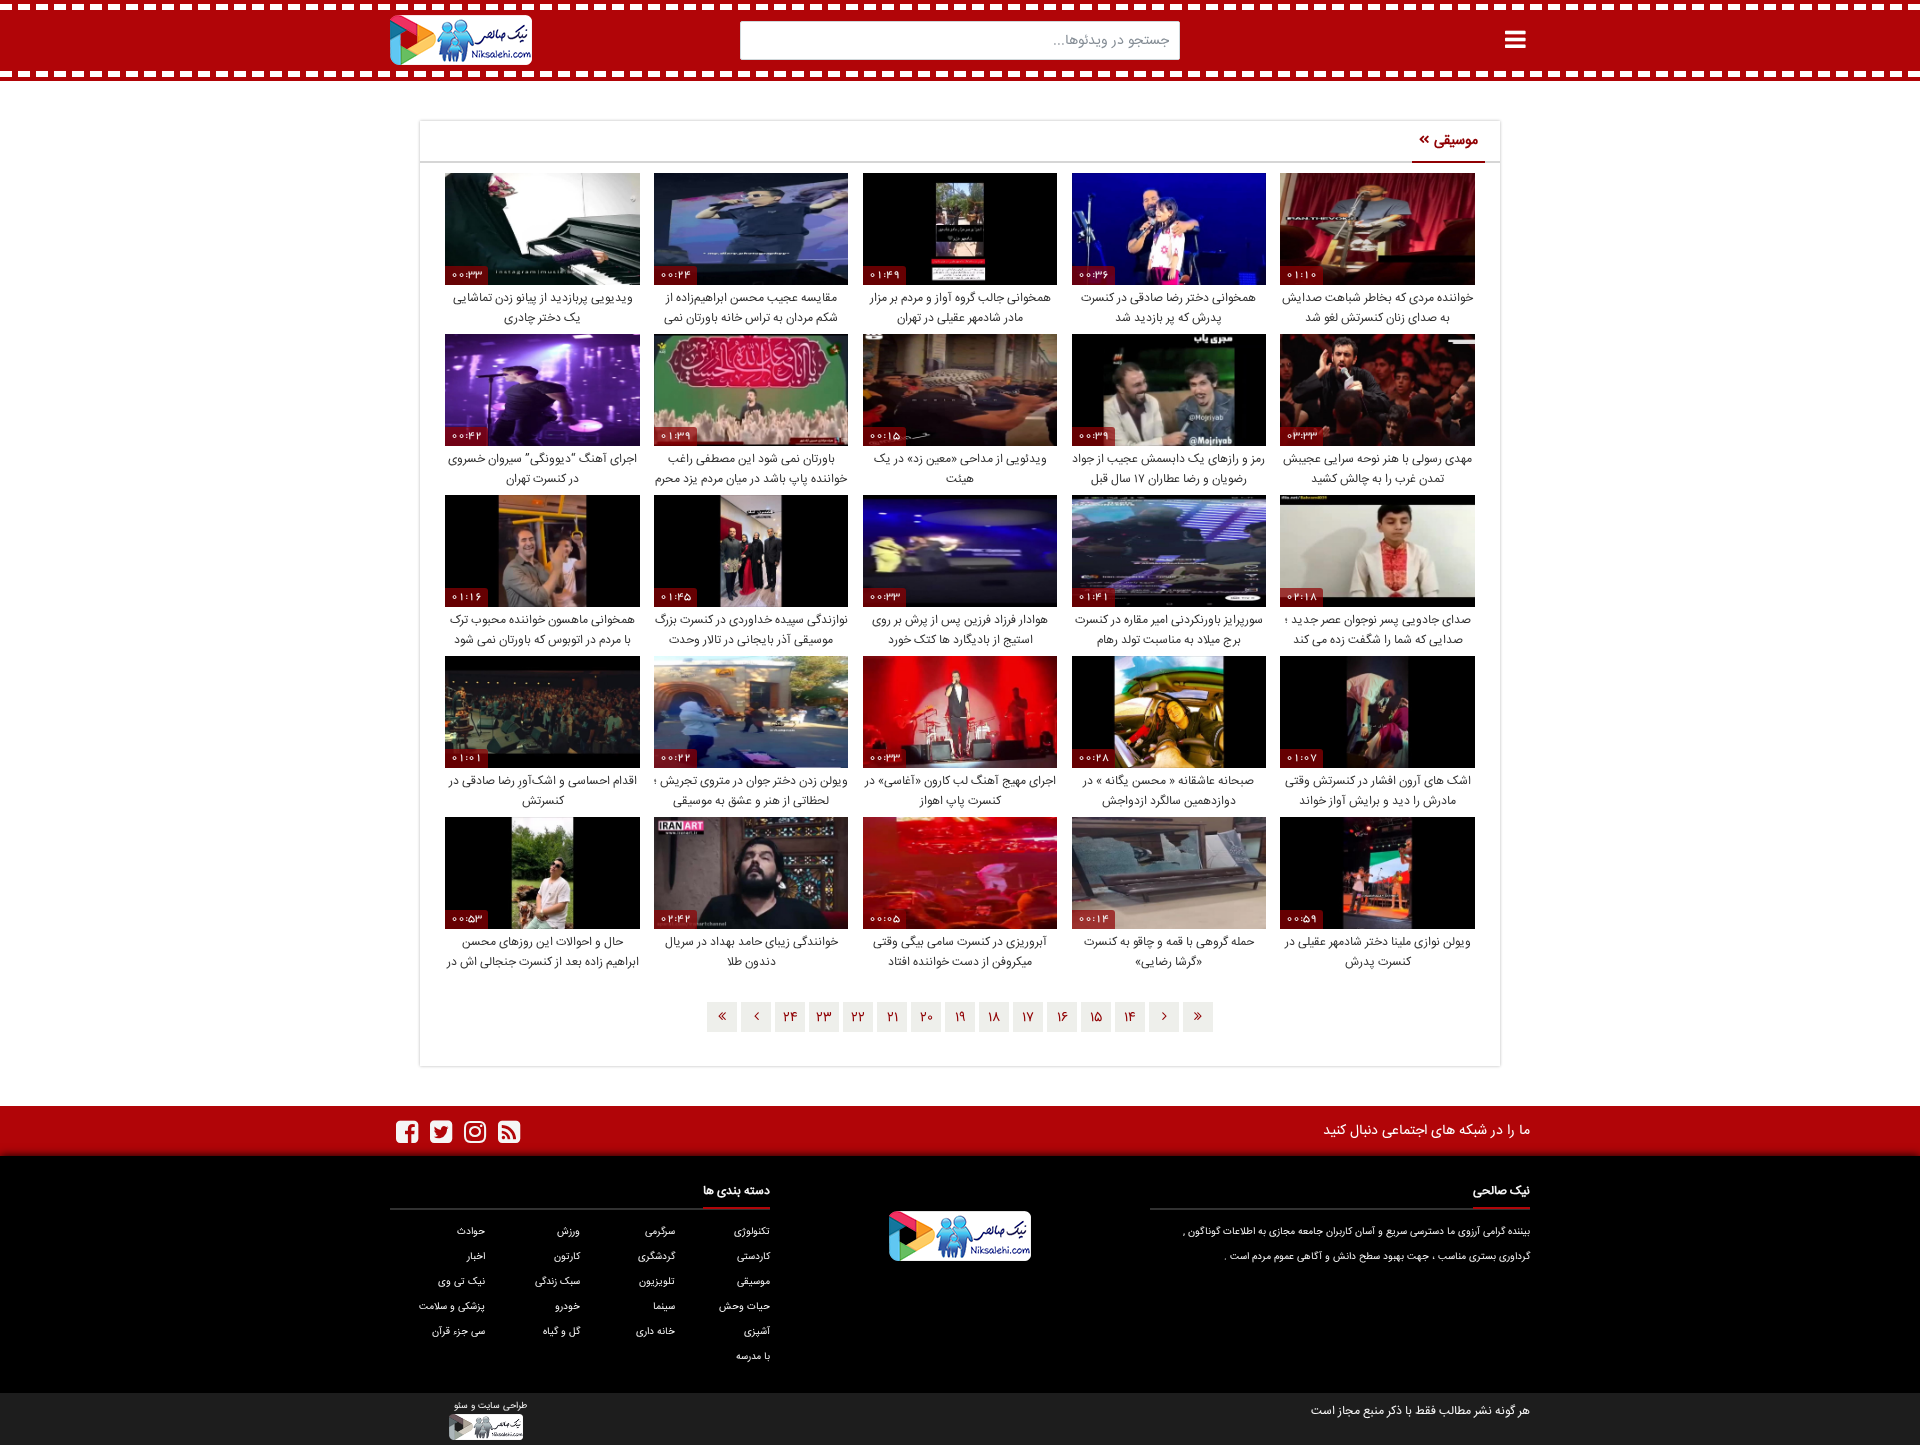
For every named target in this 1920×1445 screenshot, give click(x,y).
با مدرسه (753, 1357)
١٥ (1096, 1018)
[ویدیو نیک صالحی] (461, 40)
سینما (664, 1307)
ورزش (568, 1232)
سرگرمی (660, 1232)
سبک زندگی (557, 1282)
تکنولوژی (752, 1232)
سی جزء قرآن (458, 1332)
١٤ (1130, 1018)
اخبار (476, 1257)
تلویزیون (657, 1282)
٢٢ (858, 1018)
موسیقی (753, 1282)
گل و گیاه (561, 1332)
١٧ (1028, 1018)
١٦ (1062, 1018)
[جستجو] (761, 40)
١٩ (960, 1018)
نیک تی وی (461, 1282)
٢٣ (824, 1018)
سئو (461, 1406)
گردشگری (656, 1257)
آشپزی (757, 1332)
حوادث (471, 1232)
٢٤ (790, 1018)
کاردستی (753, 1257)
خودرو (567, 1307)
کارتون (567, 1257)
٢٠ (926, 1018)
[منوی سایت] (1515, 39)
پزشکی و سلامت (452, 1307)
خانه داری (655, 1332)
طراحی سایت (502, 1406)
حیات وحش (744, 1307)
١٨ (994, 1018)
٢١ (892, 1018)
